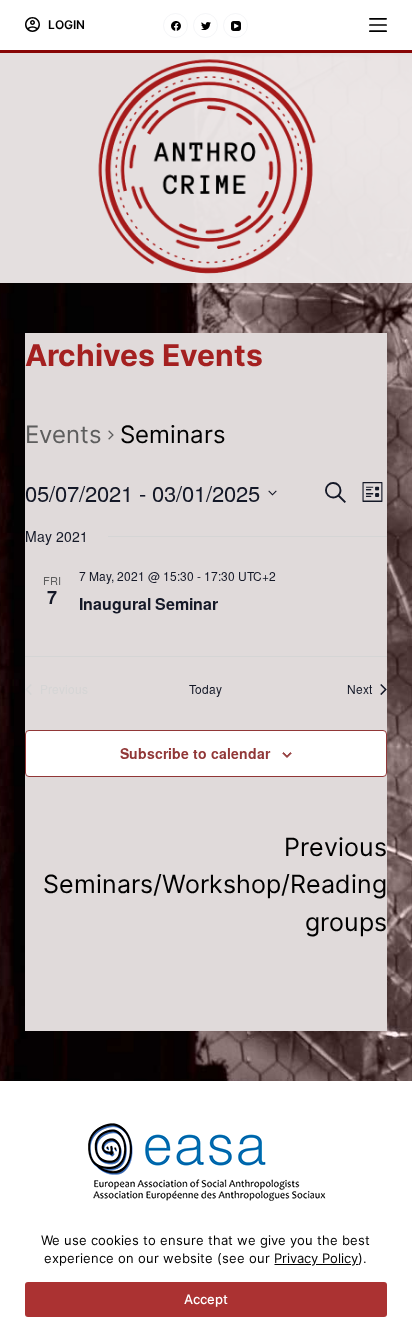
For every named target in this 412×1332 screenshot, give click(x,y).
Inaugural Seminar (148, 603)
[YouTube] (235, 25)
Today (205, 689)
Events (63, 434)
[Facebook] (175, 25)
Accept (206, 1299)
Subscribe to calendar (195, 753)
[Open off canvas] (378, 25)
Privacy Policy (316, 1258)
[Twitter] (205, 25)
